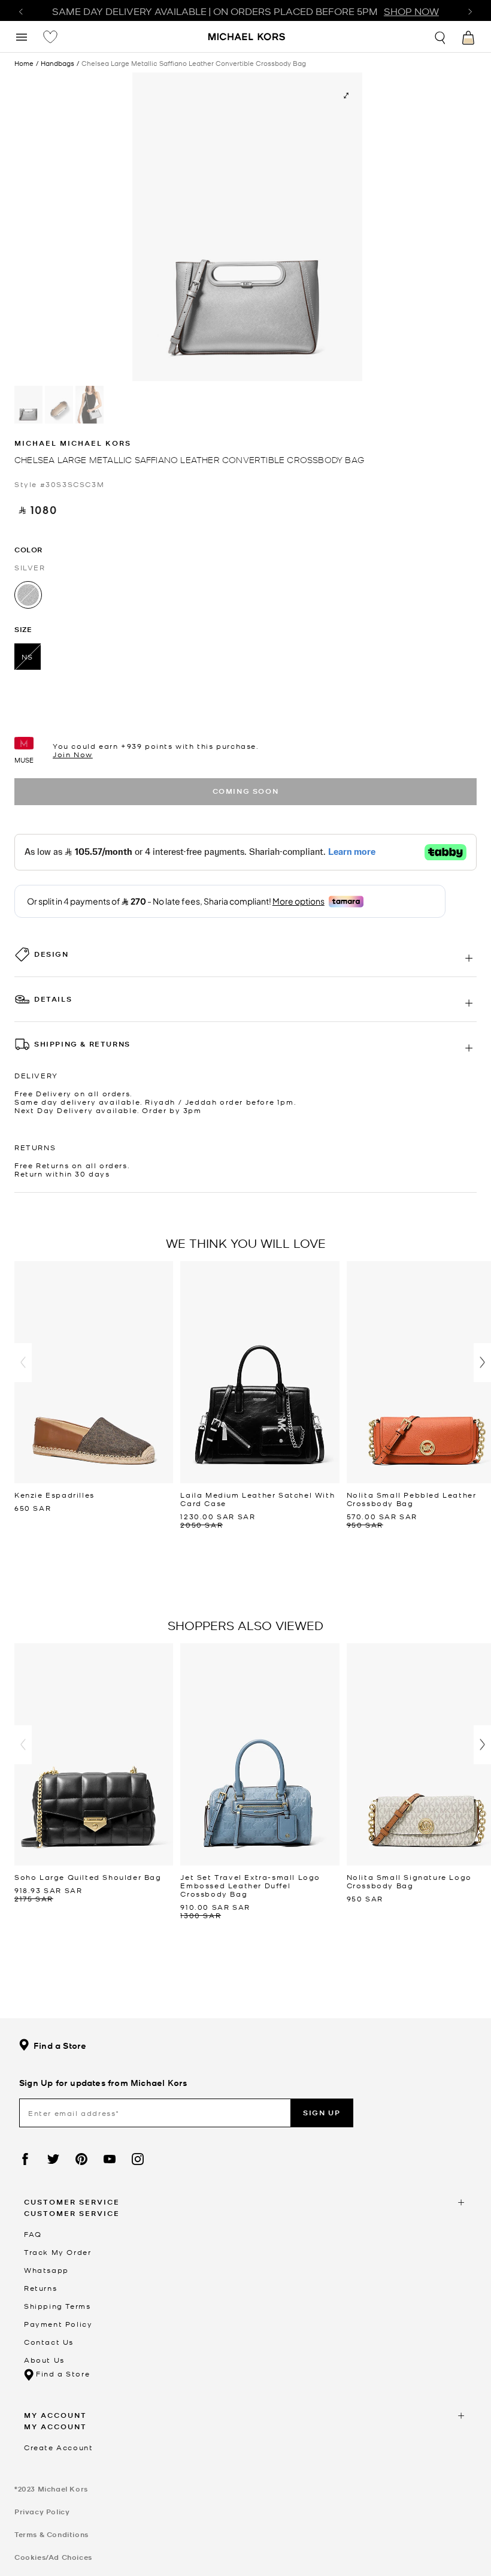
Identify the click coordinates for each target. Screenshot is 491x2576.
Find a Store (60, 2046)
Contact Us (49, 2342)
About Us (44, 2360)
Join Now (73, 754)
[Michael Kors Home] (247, 38)
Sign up (322, 2113)
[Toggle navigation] (22, 36)
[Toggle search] (441, 36)
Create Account (58, 2447)
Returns (40, 2288)
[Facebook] (25, 2159)
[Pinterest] (81, 2159)
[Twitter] (53, 2159)
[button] (23, 1363)
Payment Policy (58, 2324)
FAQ (33, 2234)
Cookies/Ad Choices (53, 2557)
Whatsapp (46, 2270)
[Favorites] (50, 37)
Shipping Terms (57, 2306)
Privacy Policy (42, 2512)
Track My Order (57, 2252)
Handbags (57, 63)
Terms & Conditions (51, 2534)
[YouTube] (110, 2159)
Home (24, 63)
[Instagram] (138, 2159)
